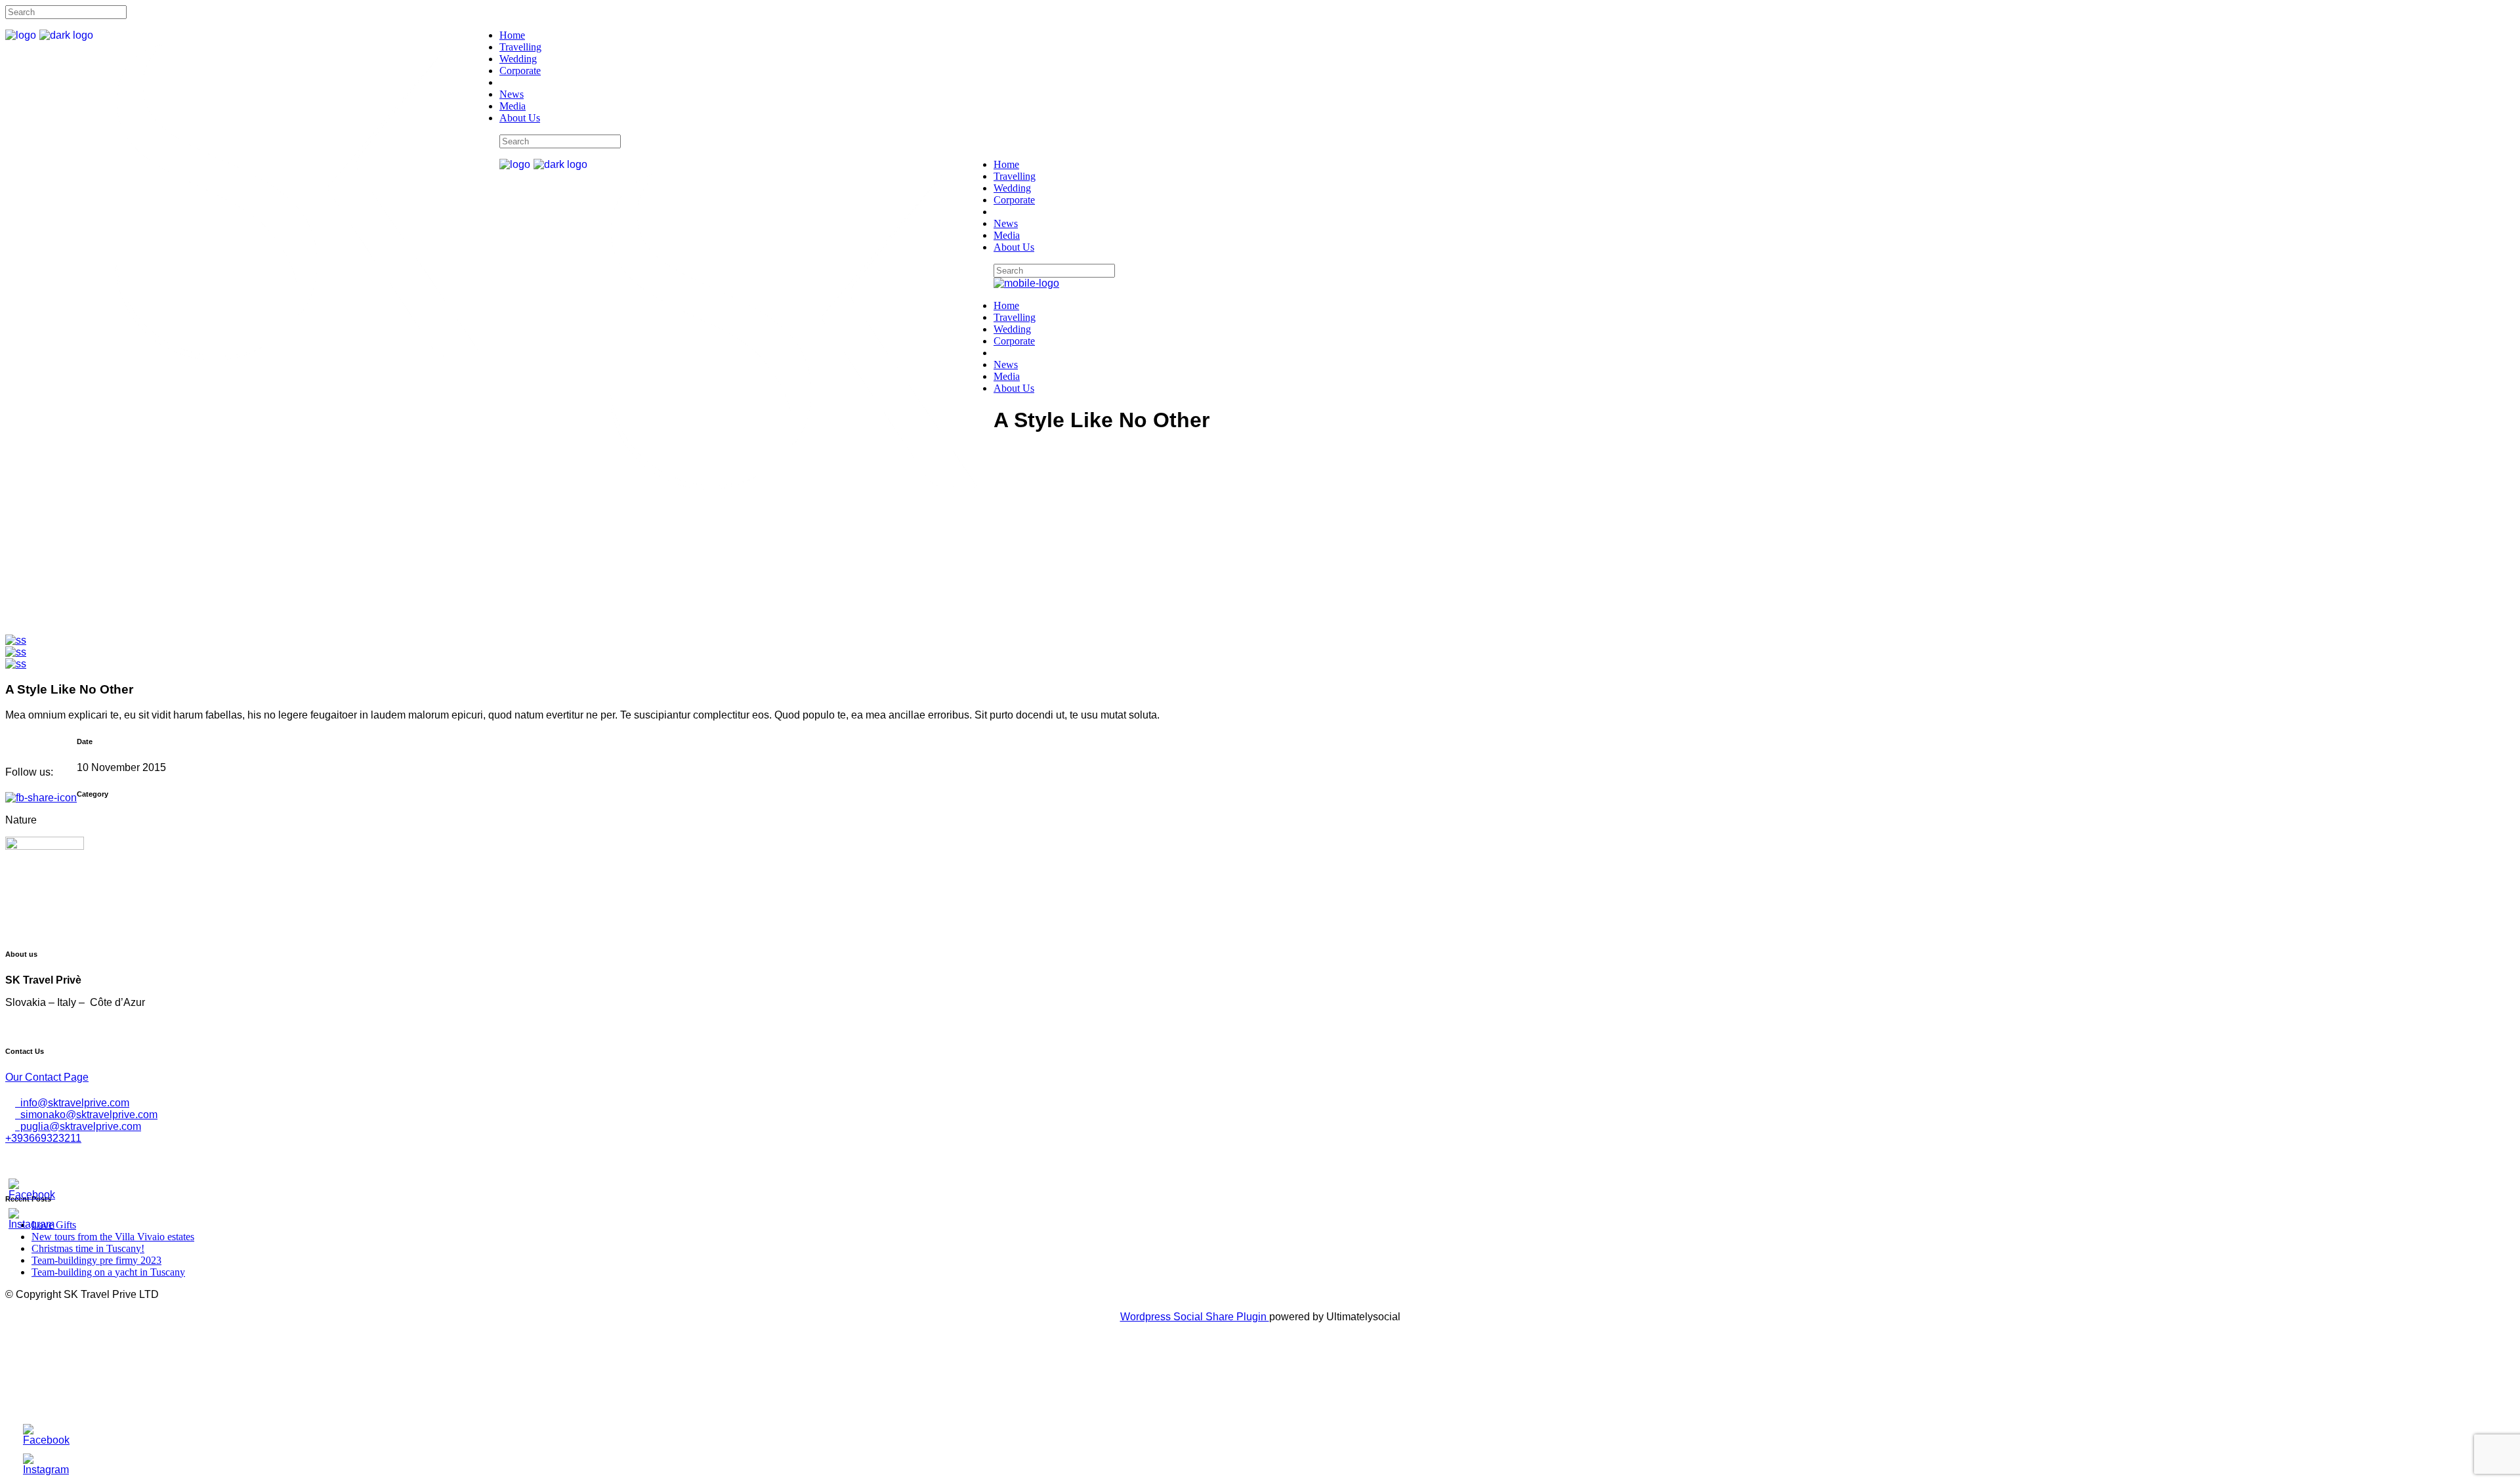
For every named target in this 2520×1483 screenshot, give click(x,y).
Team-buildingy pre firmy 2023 (96, 1260)
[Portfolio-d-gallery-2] (16, 664)
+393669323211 (43, 1138)
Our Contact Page (47, 1077)
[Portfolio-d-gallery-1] (16, 640)
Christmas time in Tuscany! (88, 1248)
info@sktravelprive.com (72, 1103)
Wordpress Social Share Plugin (1195, 1317)
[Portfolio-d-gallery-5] (16, 652)
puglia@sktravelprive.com (78, 1126)
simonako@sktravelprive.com (86, 1115)
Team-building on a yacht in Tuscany (108, 1272)
